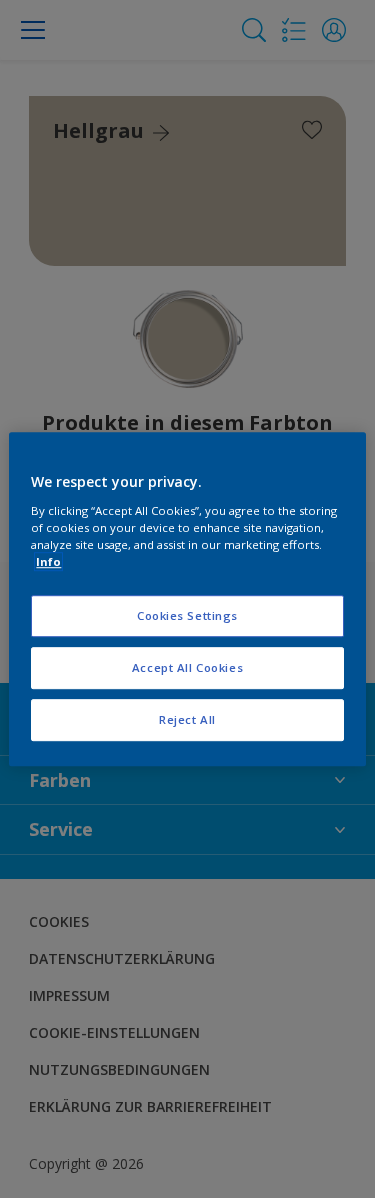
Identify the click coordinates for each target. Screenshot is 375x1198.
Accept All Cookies (187, 667)
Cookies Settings (187, 615)
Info (48, 561)
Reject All (187, 719)
